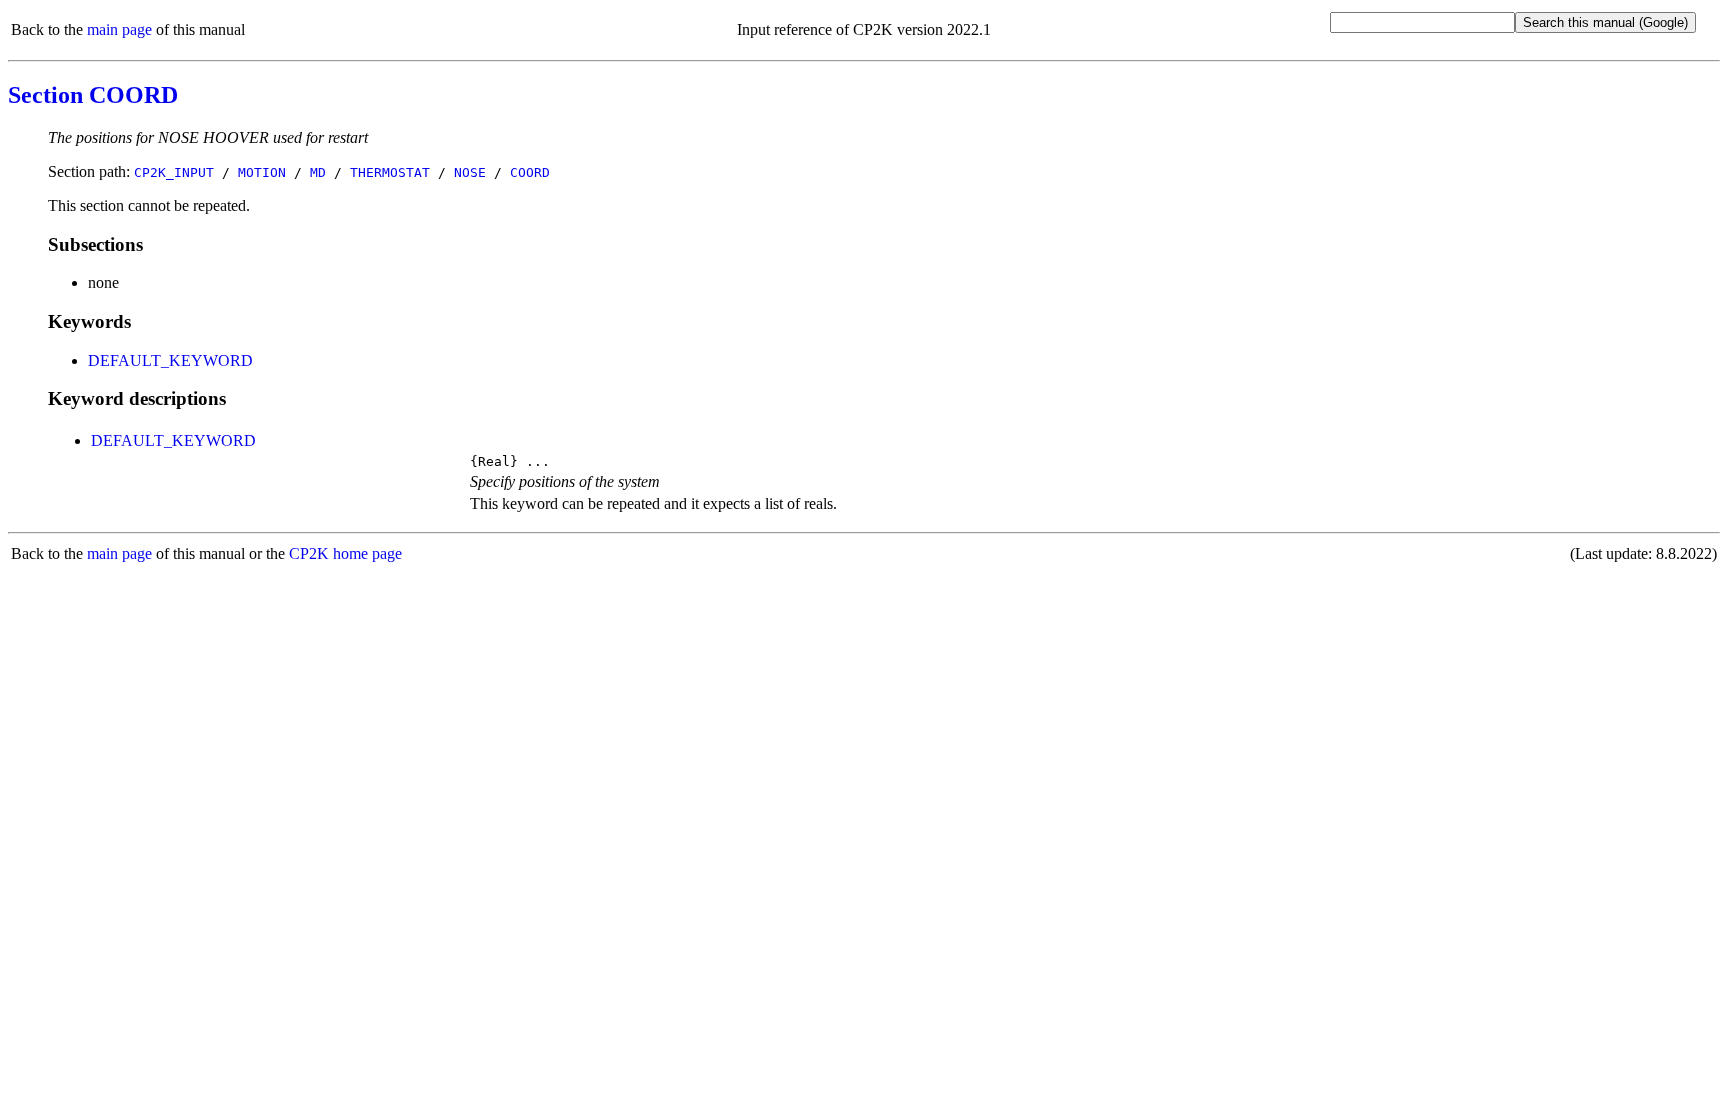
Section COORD (93, 95)
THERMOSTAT (390, 172)
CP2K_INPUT (174, 172)
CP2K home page (345, 553)
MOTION (262, 172)
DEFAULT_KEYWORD (170, 360)
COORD (530, 172)
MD (318, 172)
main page (119, 29)
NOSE (470, 172)
